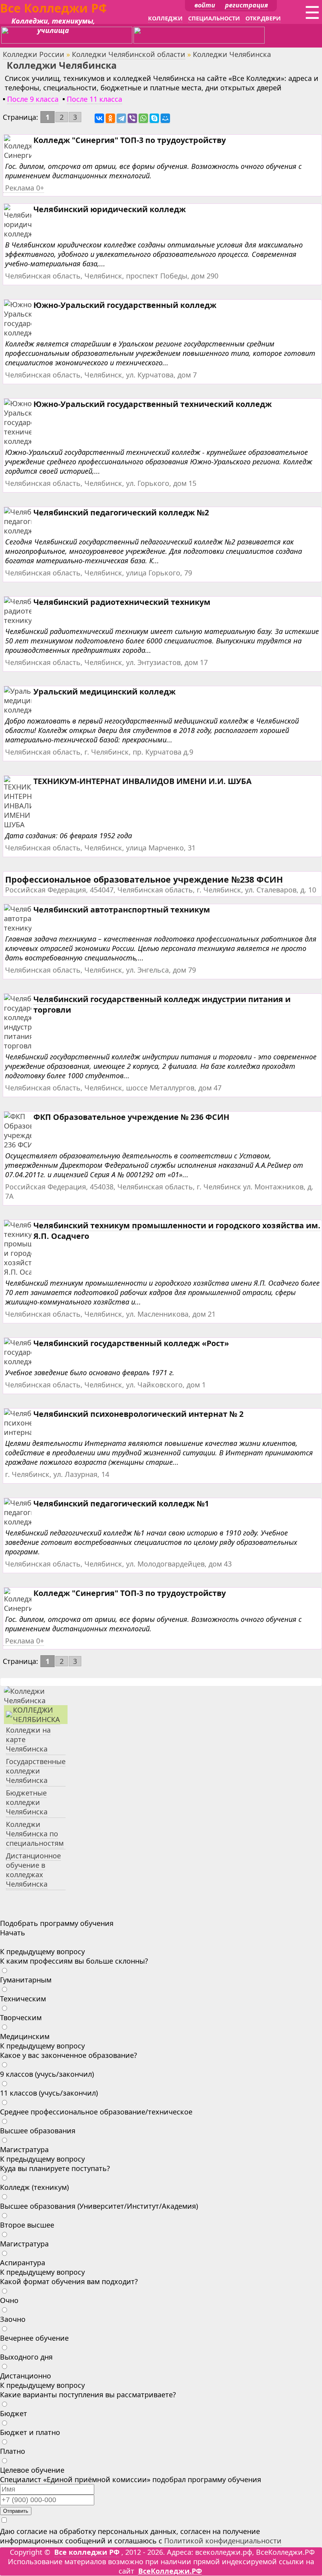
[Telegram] (121, 118)
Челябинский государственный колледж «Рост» (131, 1343)
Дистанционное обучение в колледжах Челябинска (33, 1870)
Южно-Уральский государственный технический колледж (153, 404)
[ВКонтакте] (99, 118)
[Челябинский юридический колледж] (28, 234)
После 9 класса (33, 99)
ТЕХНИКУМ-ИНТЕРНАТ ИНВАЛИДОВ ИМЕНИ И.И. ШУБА (143, 781)
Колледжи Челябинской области (129, 54)
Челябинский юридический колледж (110, 209)
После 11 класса (94, 99)
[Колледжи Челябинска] (36, 1700)
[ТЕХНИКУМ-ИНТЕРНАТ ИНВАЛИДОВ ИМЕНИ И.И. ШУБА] (27, 825)
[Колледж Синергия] (21, 155)
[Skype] (154, 118)
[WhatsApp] (143, 118)
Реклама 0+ (25, 188)
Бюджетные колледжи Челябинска (27, 1802)
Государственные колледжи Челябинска (36, 1771)
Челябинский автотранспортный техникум (122, 910)
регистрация (246, 5)
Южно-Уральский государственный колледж (125, 305)
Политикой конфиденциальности (223, 2541)
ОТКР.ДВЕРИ (263, 18)
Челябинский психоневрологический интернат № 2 (138, 1414)
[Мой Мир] (165, 118)
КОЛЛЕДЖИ (165, 18)
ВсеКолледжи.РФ (170, 2571)
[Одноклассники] (110, 118)
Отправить (16, 2511)
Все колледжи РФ (87, 2552)
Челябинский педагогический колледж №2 (121, 512)
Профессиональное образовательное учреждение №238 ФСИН (144, 879)
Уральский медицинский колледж (104, 692)
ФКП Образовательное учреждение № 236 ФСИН (131, 1117)
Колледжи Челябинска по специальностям (35, 1834)
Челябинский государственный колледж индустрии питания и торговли (162, 1004)
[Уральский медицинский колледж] (28, 710)
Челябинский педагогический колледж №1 (121, 1503)
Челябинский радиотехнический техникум (122, 602)
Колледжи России (34, 54)
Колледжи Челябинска (37, 1715)
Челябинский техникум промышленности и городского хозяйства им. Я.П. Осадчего (177, 1231)
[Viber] (132, 118)
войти (205, 5)
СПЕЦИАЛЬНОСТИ (214, 18)
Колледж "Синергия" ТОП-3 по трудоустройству (130, 140)
